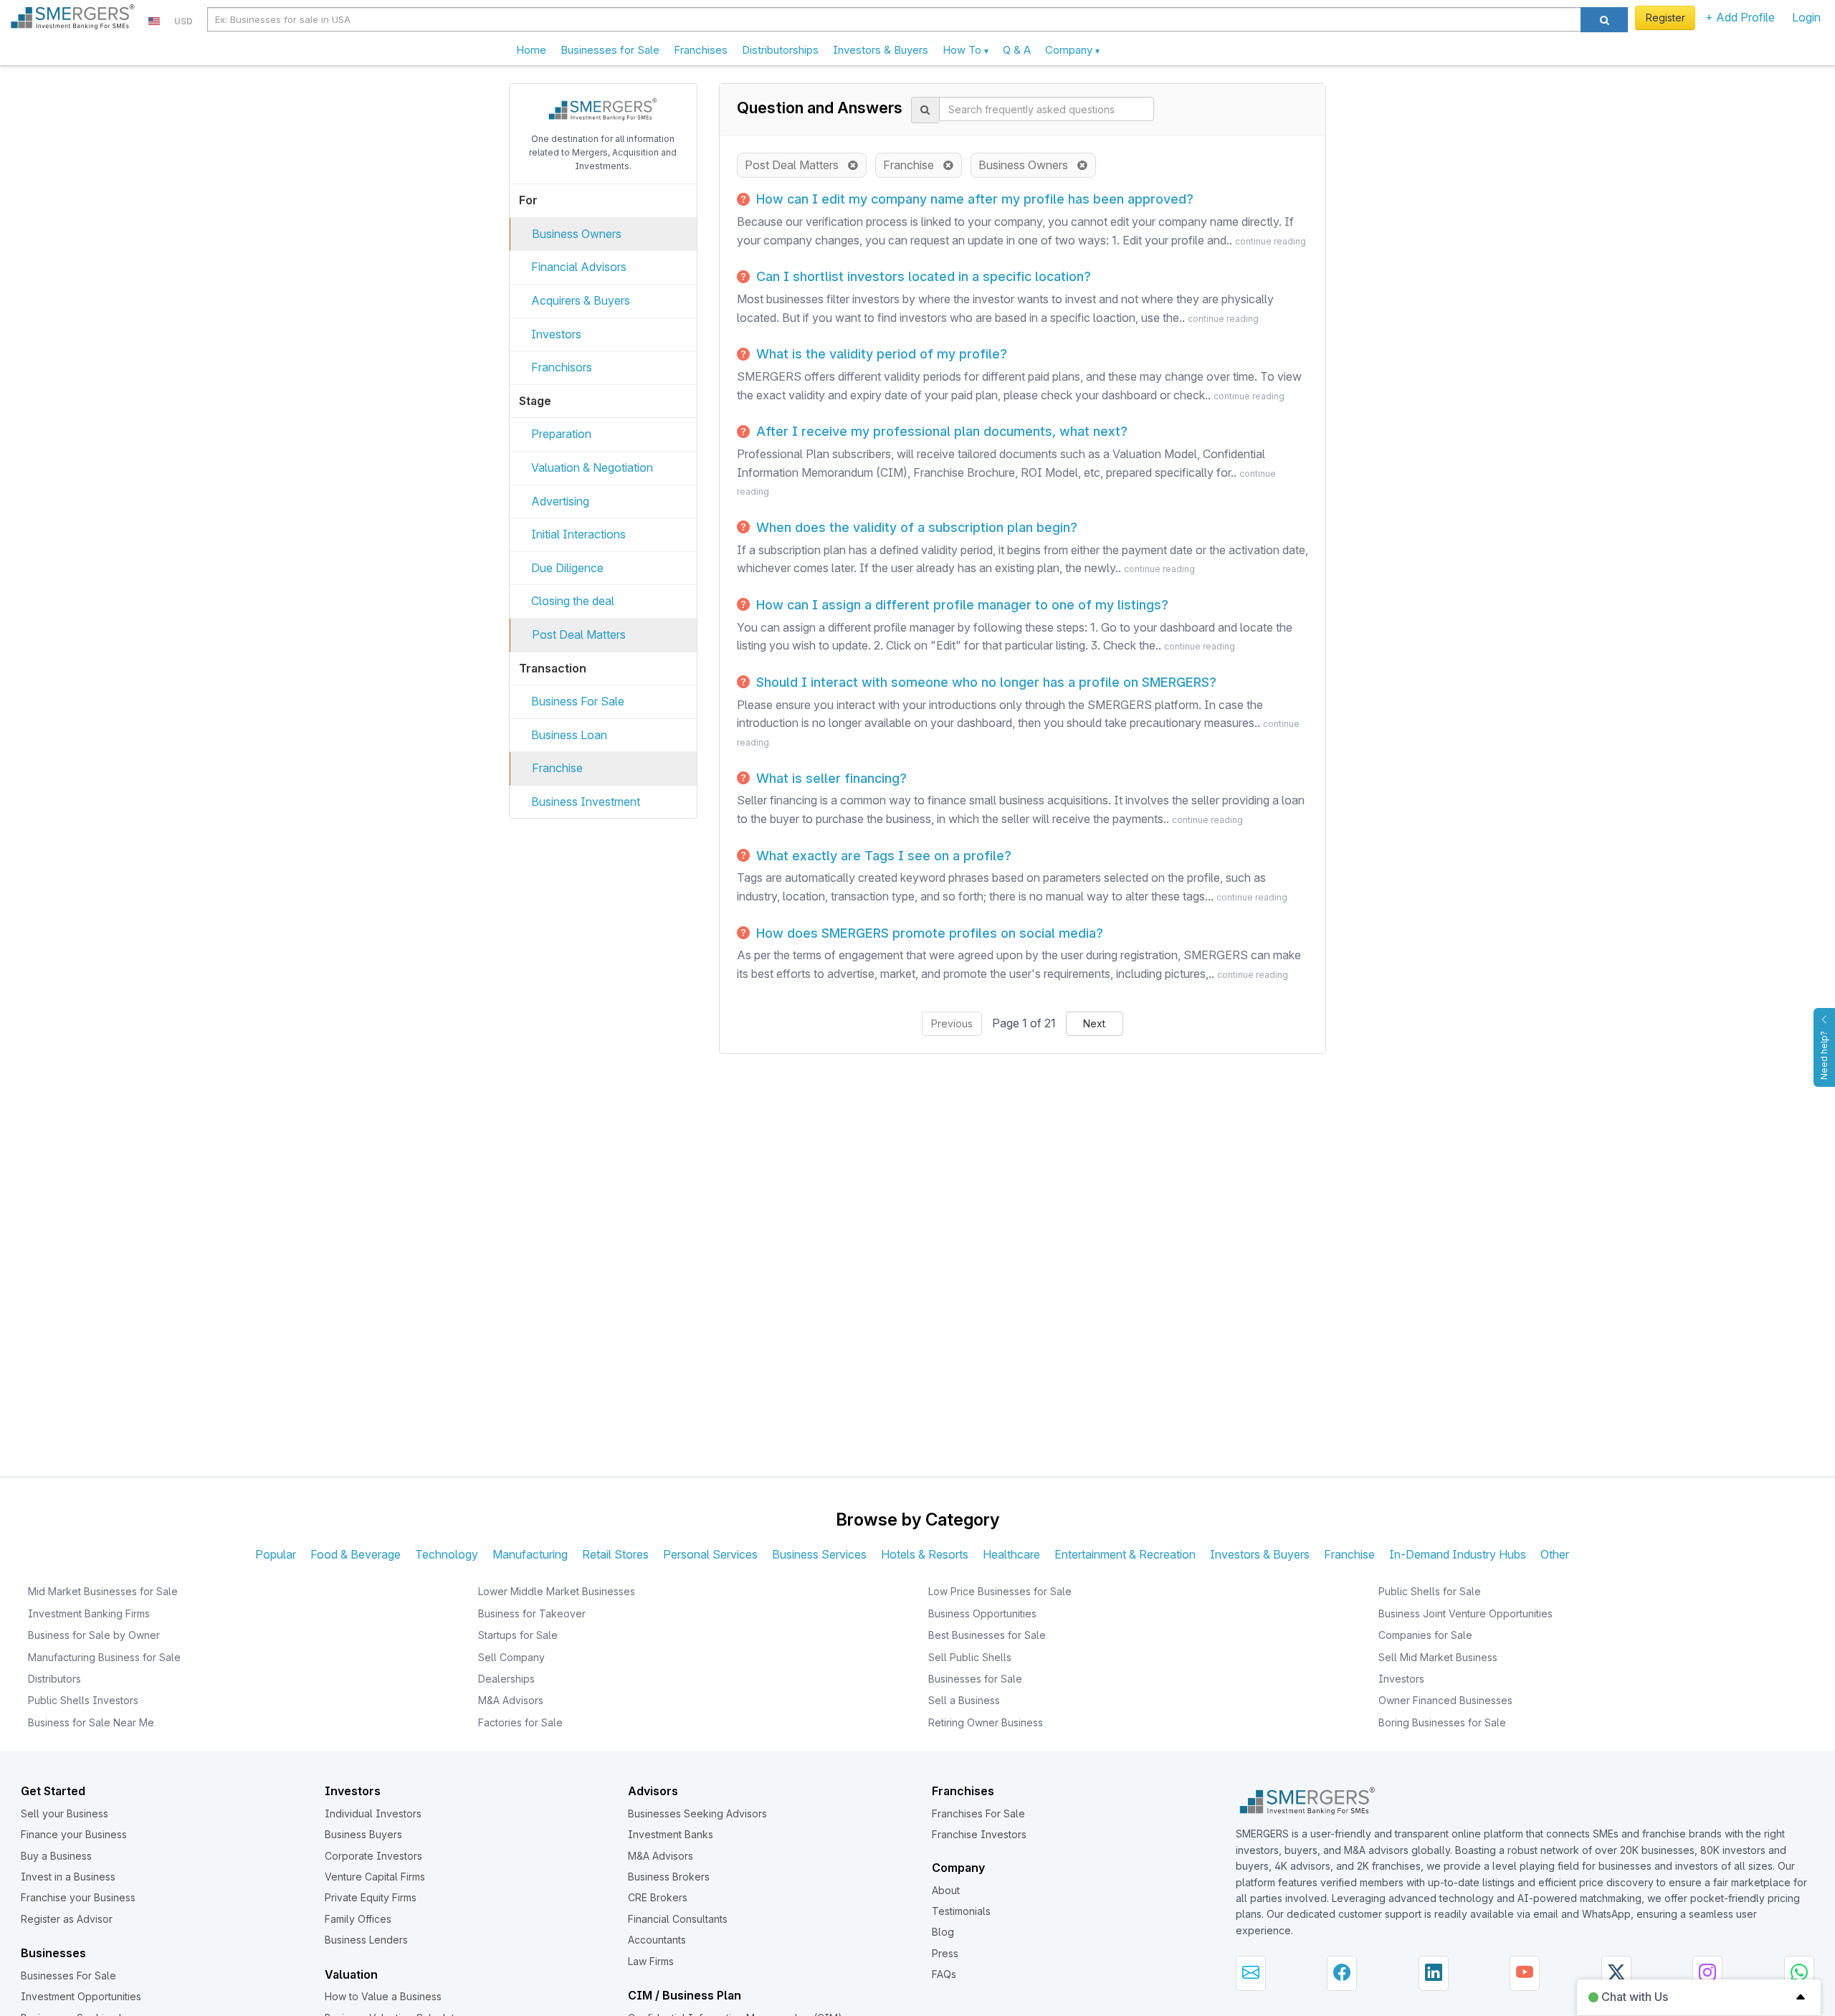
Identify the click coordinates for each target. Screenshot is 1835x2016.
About (946, 1890)
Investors (556, 334)
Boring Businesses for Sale (1442, 1722)
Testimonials (961, 1911)
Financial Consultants (678, 1919)
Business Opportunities (982, 1613)
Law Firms (651, 1961)
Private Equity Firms (371, 1897)
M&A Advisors (511, 1700)
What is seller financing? (830, 778)
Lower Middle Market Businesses (557, 1591)
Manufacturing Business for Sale (104, 1657)
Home (531, 50)
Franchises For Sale (978, 1813)
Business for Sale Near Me (91, 1722)
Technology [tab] (447, 1554)
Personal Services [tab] (710, 1554)
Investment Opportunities (81, 1996)
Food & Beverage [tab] (356, 1554)
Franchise (557, 768)
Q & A (1017, 50)
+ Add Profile (1740, 17)
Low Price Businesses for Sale (1000, 1591)
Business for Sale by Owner (94, 1635)
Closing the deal (573, 601)
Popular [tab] (276, 1554)
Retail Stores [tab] (615, 1554)
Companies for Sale (1425, 1635)
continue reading (1271, 241)
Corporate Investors (373, 1856)
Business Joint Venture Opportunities (1465, 1613)
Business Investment (586, 802)
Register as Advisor (67, 1919)
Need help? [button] (1824, 1055)
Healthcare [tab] (1011, 1554)
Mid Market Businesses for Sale (103, 1591)
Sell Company (511, 1657)
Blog (943, 1932)
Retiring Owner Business (986, 1722)
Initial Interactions (578, 534)
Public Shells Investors (83, 1700)
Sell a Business (964, 1700)
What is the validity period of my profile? (880, 354)
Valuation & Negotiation (592, 467)
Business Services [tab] (819, 1554)
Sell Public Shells (970, 1657)
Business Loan (569, 735)
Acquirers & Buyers (581, 300)
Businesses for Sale (610, 50)
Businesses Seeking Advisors (697, 1813)
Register (1665, 18)
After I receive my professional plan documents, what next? (940, 431)
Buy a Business (56, 1856)
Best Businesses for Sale (987, 1635)
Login (1806, 17)
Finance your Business (74, 1834)
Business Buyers (363, 1834)
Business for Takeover (532, 1613)
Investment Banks (671, 1834)
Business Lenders (366, 1940)
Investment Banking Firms (89, 1613)
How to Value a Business (383, 1996)
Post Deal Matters (579, 634)
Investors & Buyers (881, 50)
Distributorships (780, 50)
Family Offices (358, 1919)
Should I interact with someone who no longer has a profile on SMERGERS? (985, 682)
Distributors (54, 1679)
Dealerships (506, 1679)
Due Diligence (567, 568)
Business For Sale (578, 701)
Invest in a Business (68, 1877)
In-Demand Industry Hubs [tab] (1458, 1554)
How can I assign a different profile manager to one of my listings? (961, 605)
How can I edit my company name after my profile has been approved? (973, 199)
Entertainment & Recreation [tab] (1125, 1554)
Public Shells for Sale (1430, 1591)
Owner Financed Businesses (1445, 1700)
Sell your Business (65, 1813)
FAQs (944, 1974)
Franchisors (562, 367)
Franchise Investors (979, 1834)
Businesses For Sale (68, 1975)
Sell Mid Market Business (1438, 1657)
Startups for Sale (518, 1635)
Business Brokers (669, 1877)
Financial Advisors (579, 267)
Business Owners (577, 234)
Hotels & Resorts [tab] (925, 1554)
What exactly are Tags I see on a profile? (882, 856)
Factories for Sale (520, 1722)
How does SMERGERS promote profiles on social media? (928, 933)
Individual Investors (373, 1813)
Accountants (657, 1940)
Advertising (560, 501)
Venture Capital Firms (375, 1877)
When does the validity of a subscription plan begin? (915, 527)
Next (1094, 1023)
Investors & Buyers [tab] (1260, 1554)
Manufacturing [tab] (530, 1554)
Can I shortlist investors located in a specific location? (922, 276)
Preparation (561, 434)
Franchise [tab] (1349, 1554)
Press (945, 1953)
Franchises (701, 50)
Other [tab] (1555, 1554)
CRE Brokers (658, 1897)
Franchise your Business (78, 1897)
